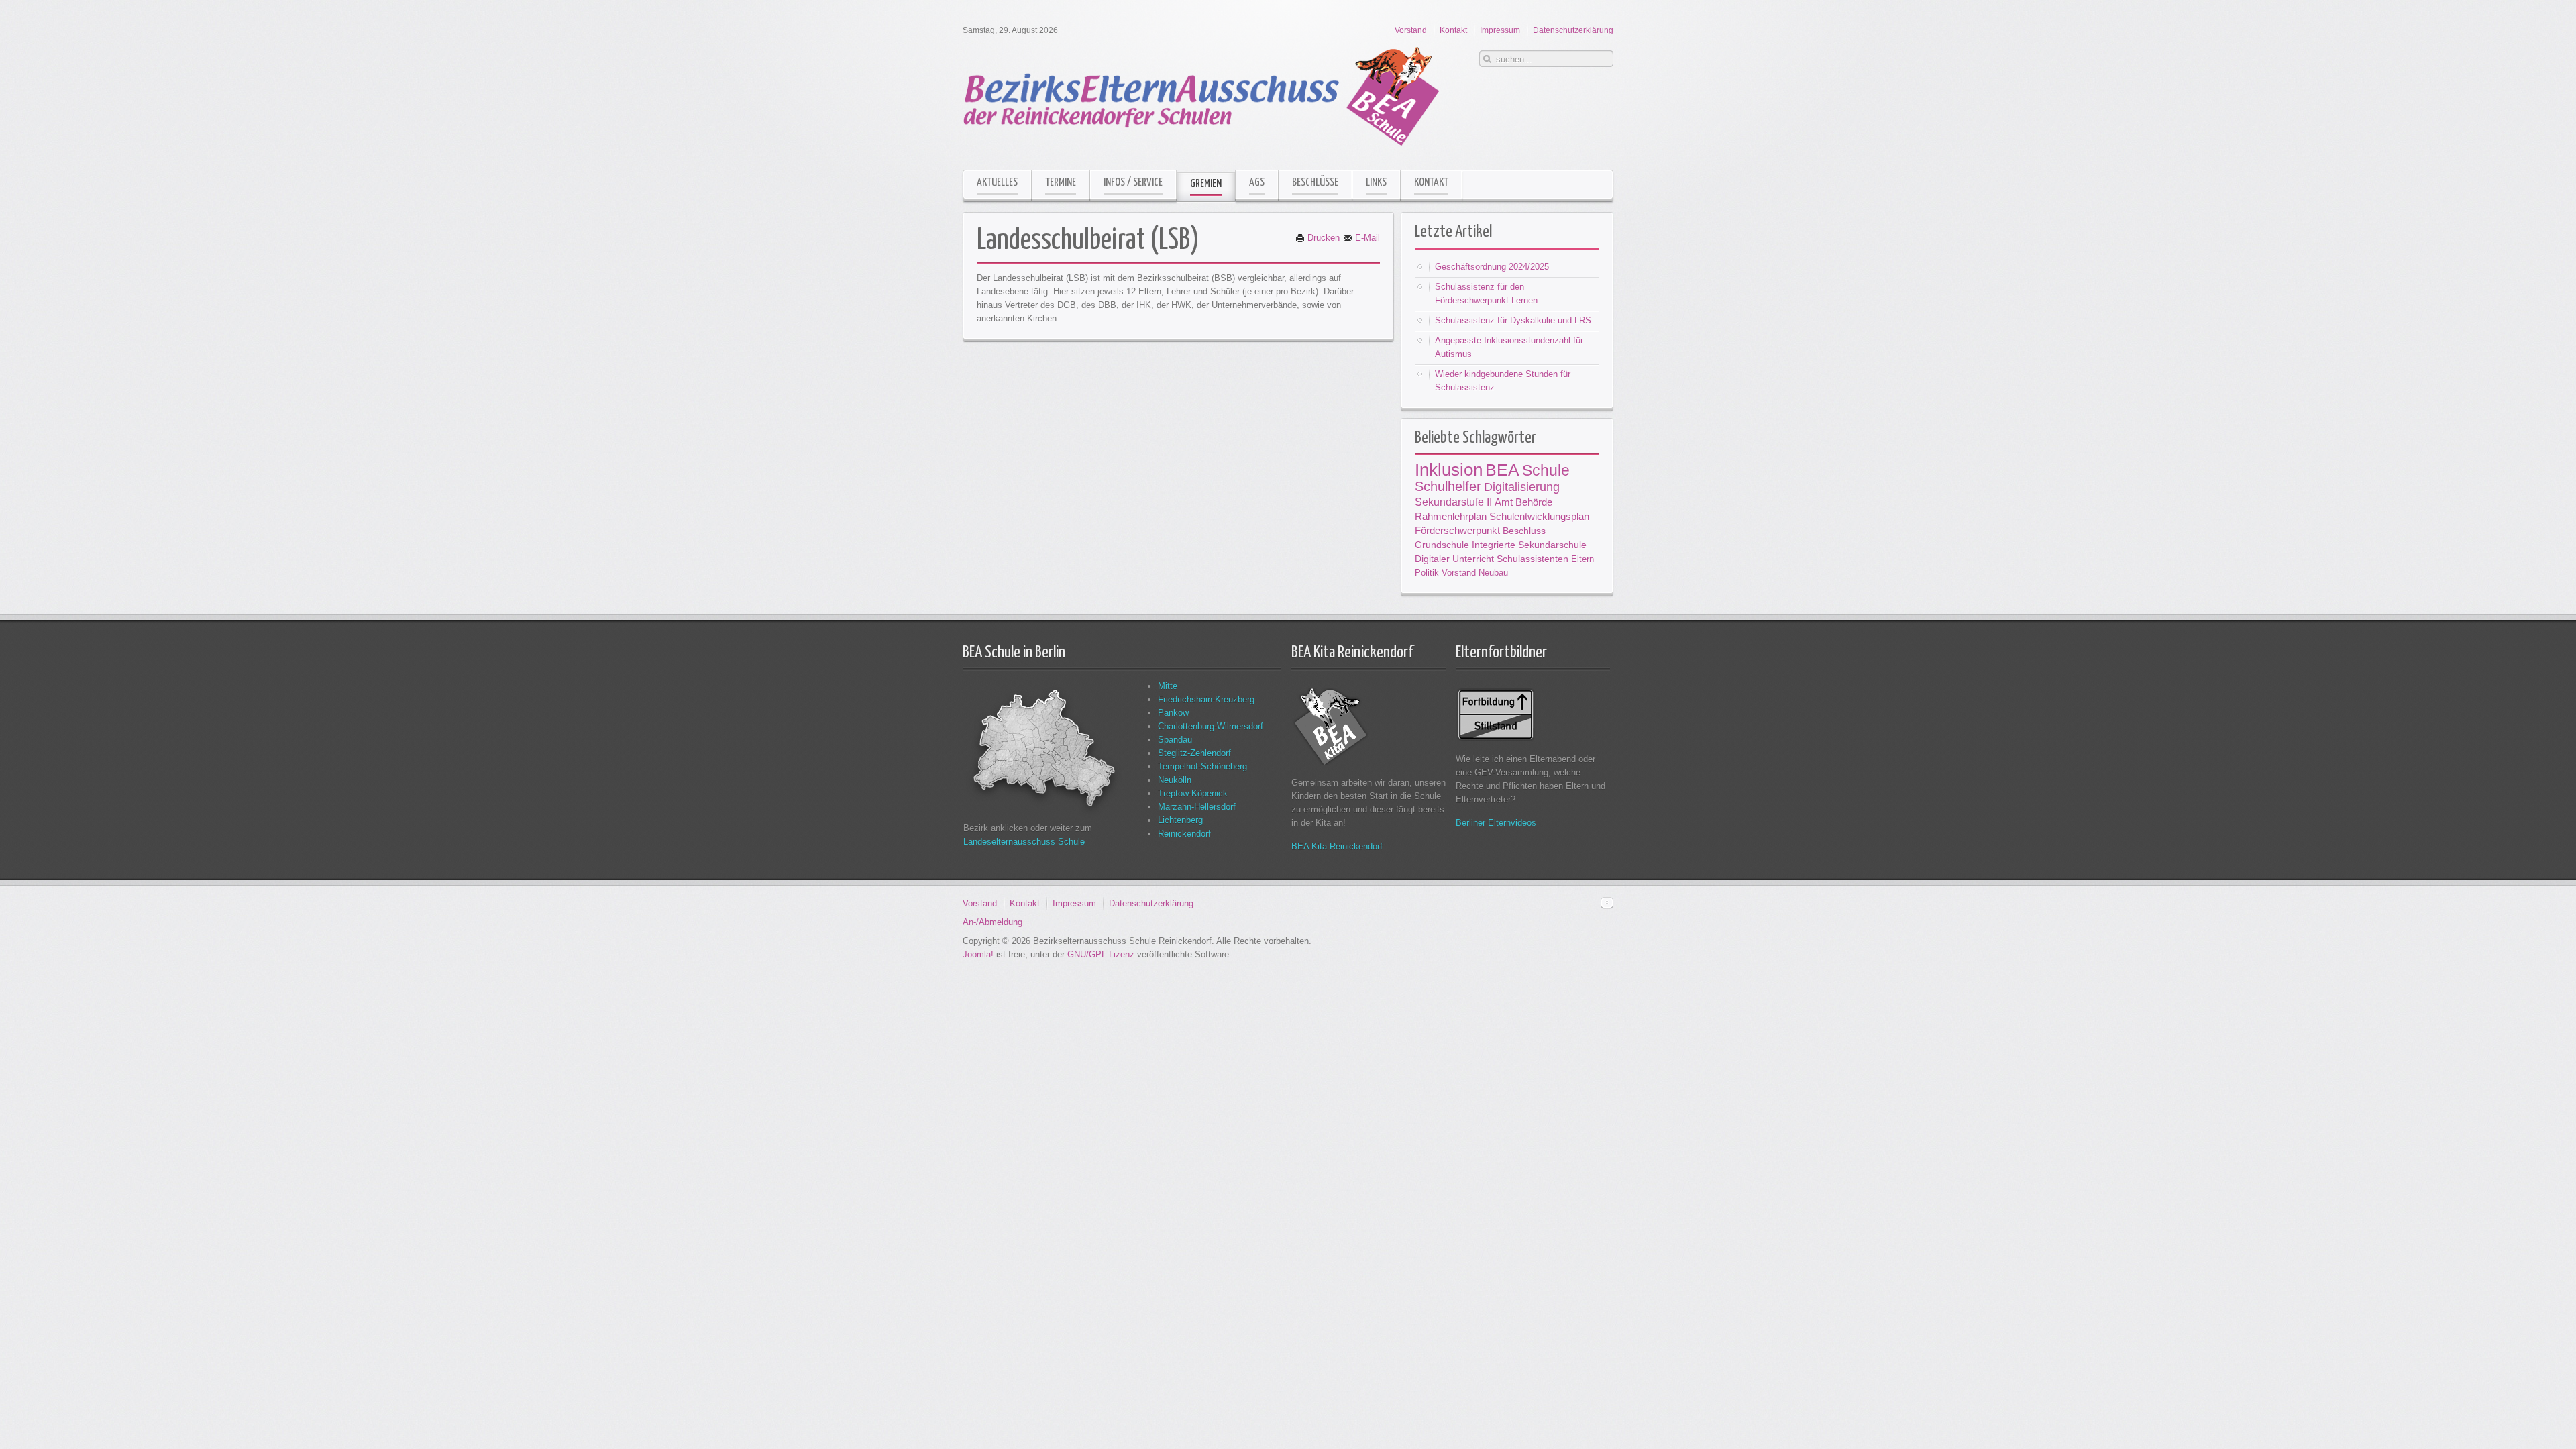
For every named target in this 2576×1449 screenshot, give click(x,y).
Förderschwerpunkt (1457, 530)
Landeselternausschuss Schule (1024, 842)
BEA (1502, 470)
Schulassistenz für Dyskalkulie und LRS (1513, 320)
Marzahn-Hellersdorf (1197, 807)
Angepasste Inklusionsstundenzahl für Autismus (1509, 347)
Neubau (1493, 573)
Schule (1546, 470)
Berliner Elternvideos (1496, 823)
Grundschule (1442, 545)
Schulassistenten (1533, 559)
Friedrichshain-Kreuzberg (1206, 699)
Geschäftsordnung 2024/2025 (1492, 267)
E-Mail (1366, 238)
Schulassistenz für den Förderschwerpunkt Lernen (1486, 293)
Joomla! (978, 954)
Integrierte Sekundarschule (1529, 545)
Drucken (1322, 238)
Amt (1504, 502)
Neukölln (1175, 780)
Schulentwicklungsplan (1539, 516)
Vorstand (1459, 573)
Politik (1427, 573)
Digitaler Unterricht (1454, 559)
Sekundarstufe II (1453, 502)
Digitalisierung (1522, 487)
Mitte (1168, 686)
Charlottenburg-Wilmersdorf (1211, 726)
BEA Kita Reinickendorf (1337, 846)
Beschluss (1524, 531)
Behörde (1534, 502)
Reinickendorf (1184, 834)
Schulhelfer (1448, 486)
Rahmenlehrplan (1451, 516)
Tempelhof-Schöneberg (1202, 766)
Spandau (1175, 740)
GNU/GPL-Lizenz (1101, 954)
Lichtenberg (1180, 820)
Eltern (1582, 559)
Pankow (1173, 713)
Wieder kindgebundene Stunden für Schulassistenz (1503, 381)
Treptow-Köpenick (1193, 793)
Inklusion (1449, 470)
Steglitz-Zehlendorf (1194, 753)
